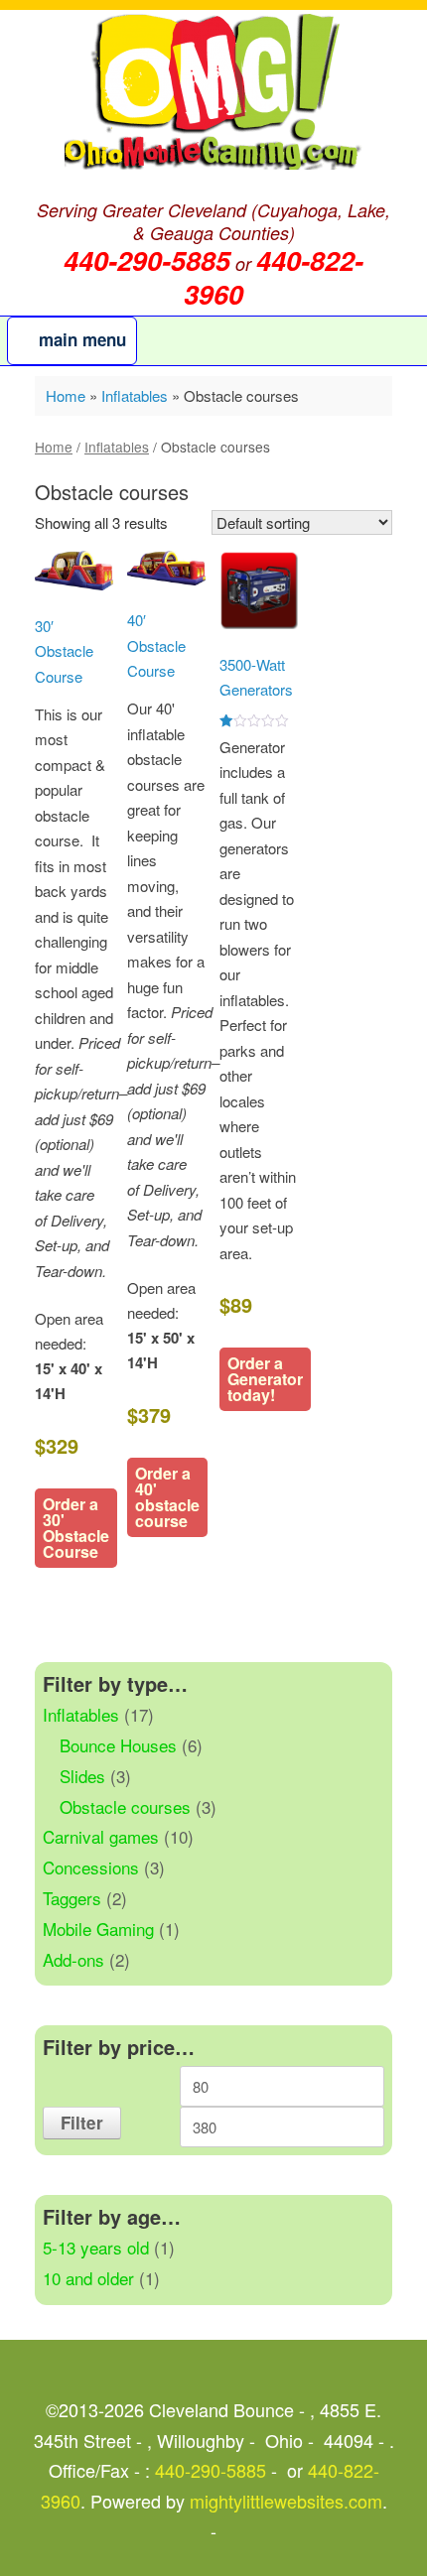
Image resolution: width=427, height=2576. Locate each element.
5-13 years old (96, 2247)
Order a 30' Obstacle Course (76, 1528)
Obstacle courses (125, 1806)
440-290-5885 (211, 2470)
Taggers (72, 1898)
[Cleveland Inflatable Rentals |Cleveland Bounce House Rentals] (213, 92)
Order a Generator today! (265, 1379)
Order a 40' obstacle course (167, 1497)
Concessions (91, 1867)
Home (66, 395)
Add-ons (73, 1959)
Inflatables (135, 395)
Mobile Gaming (98, 1929)
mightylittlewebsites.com (286, 2501)
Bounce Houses (118, 1745)
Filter (82, 2123)
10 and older (88, 2278)
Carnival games (101, 1836)
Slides (82, 1776)
